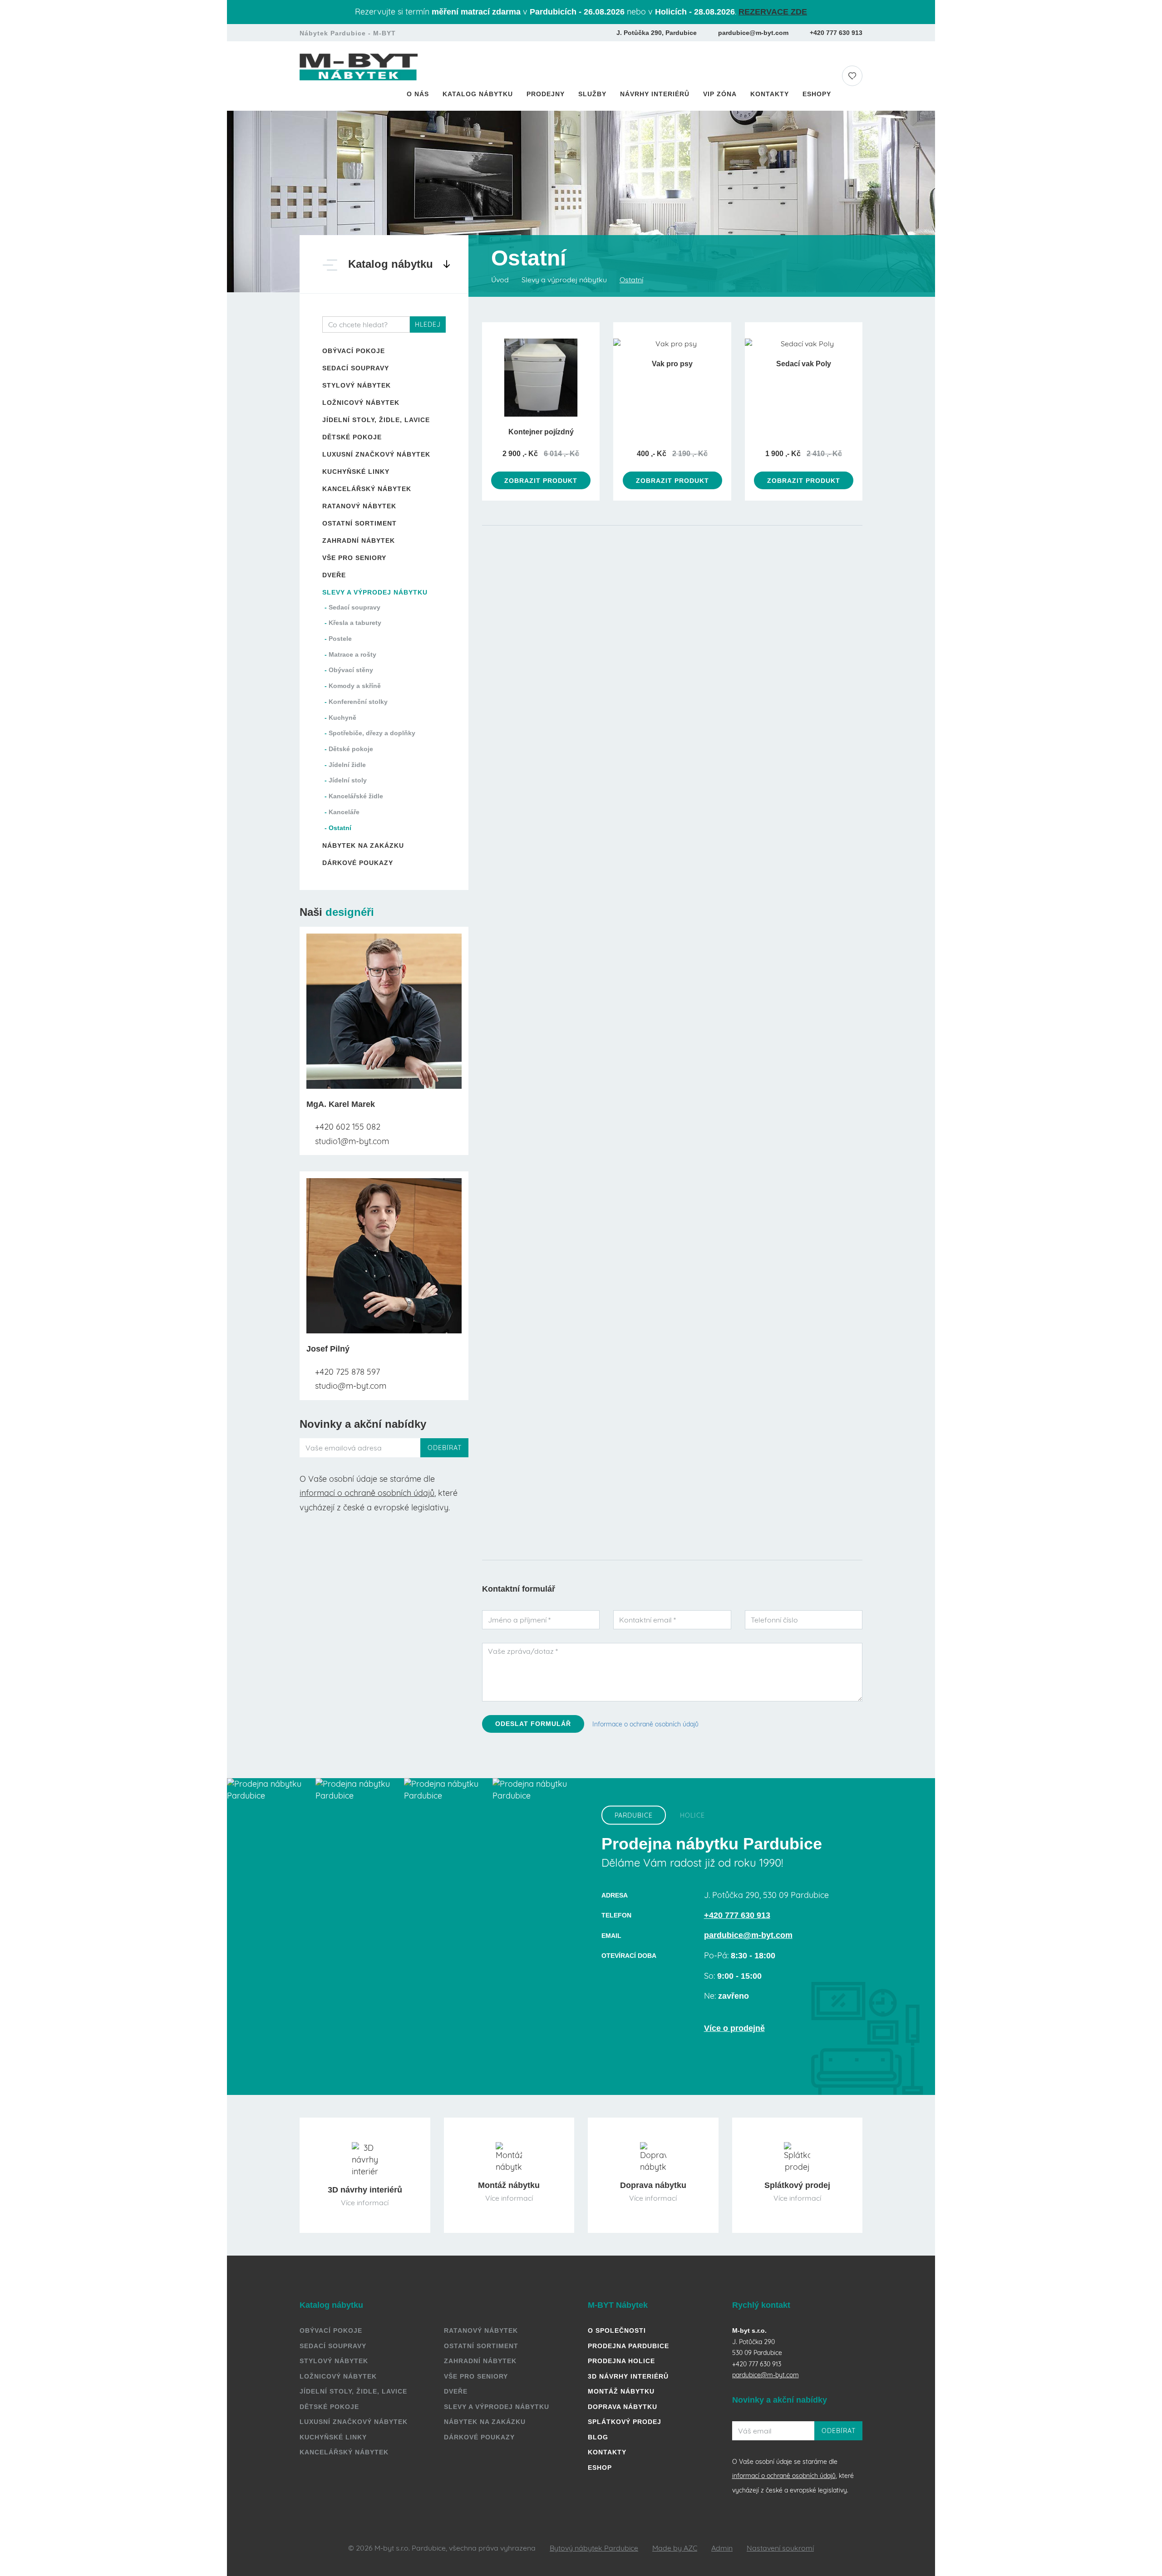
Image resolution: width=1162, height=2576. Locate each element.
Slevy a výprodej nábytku (375, 592)
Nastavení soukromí (780, 2548)
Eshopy (817, 94)
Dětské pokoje (352, 437)
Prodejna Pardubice (628, 2346)
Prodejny (546, 94)
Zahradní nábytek (359, 541)
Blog (598, 2437)
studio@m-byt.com (350, 1386)
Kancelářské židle (356, 796)
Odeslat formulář (533, 1724)
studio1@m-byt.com (351, 1141)
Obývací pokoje (354, 351)
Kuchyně (342, 718)
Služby (592, 94)
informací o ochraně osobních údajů (367, 1493)
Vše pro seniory (354, 558)
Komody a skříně (355, 686)
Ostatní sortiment (359, 523)
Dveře (334, 575)
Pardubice (634, 1815)
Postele (340, 639)
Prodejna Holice (621, 2361)
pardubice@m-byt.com (753, 33)
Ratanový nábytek (359, 506)
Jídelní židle (347, 765)
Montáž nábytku (621, 2391)
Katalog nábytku (478, 94)
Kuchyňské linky (356, 472)
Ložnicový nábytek (361, 403)
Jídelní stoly (348, 780)
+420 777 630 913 (836, 33)
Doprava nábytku (623, 2407)
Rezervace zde (773, 12)
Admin (722, 2548)
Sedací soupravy (356, 368)
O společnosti (617, 2330)
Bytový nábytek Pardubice (594, 2548)
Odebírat (445, 1448)
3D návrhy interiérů (628, 2376)
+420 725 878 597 (346, 1372)
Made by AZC (675, 2548)
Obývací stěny (351, 670)
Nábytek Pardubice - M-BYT (348, 33)
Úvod (500, 280)
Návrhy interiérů (655, 94)
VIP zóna (720, 94)
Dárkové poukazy (358, 863)
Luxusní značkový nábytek (376, 454)
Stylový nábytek (357, 385)
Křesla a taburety (355, 623)
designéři (350, 912)
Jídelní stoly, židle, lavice (376, 420)
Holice (692, 1815)
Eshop (600, 2468)
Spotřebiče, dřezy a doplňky (372, 733)
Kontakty (770, 94)
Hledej (428, 324)
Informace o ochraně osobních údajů (645, 1724)
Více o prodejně (734, 2028)
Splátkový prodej (625, 2422)
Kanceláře (344, 812)
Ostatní (340, 828)
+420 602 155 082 (347, 1127)
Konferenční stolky (358, 702)
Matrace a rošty (352, 654)
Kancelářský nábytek (367, 489)
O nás (418, 94)
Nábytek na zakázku (363, 846)
